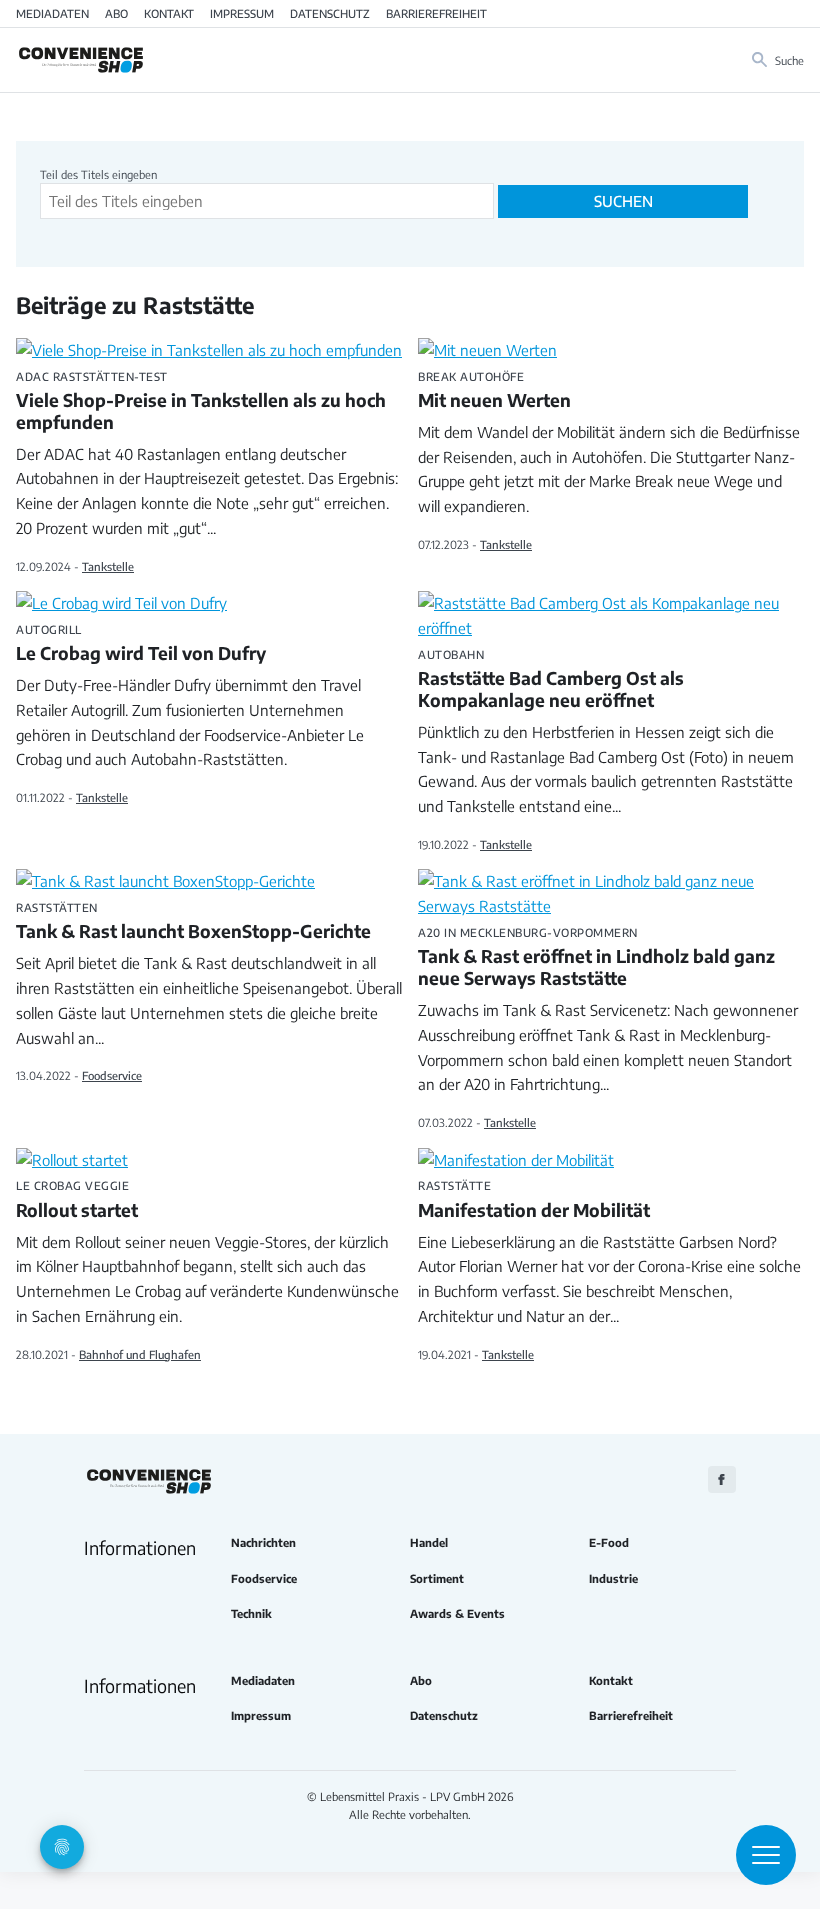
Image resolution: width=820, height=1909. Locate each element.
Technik (251, 1613)
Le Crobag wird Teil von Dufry (141, 644)
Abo (116, 13)
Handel (429, 1542)
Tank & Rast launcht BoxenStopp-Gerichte (193, 922)
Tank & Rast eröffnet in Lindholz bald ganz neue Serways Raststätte (596, 958)
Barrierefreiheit (436, 13)
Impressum (242, 13)
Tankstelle (108, 566)
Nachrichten (263, 1542)
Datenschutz (330, 13)
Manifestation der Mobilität (534, 1200)
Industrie (613, 1578)
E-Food (609, 1542)
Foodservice (112, 1075)
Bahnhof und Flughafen (140, 1354)
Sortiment (437, 1578)
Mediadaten (52, 13)
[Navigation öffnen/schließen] (766, 1855)
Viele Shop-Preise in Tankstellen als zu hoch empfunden (201, 402)
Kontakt (169, 13)
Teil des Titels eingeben (100, 174)
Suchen (623, 201)
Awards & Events (457, 1613)
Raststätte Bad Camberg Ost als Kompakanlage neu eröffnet (551, 680)
